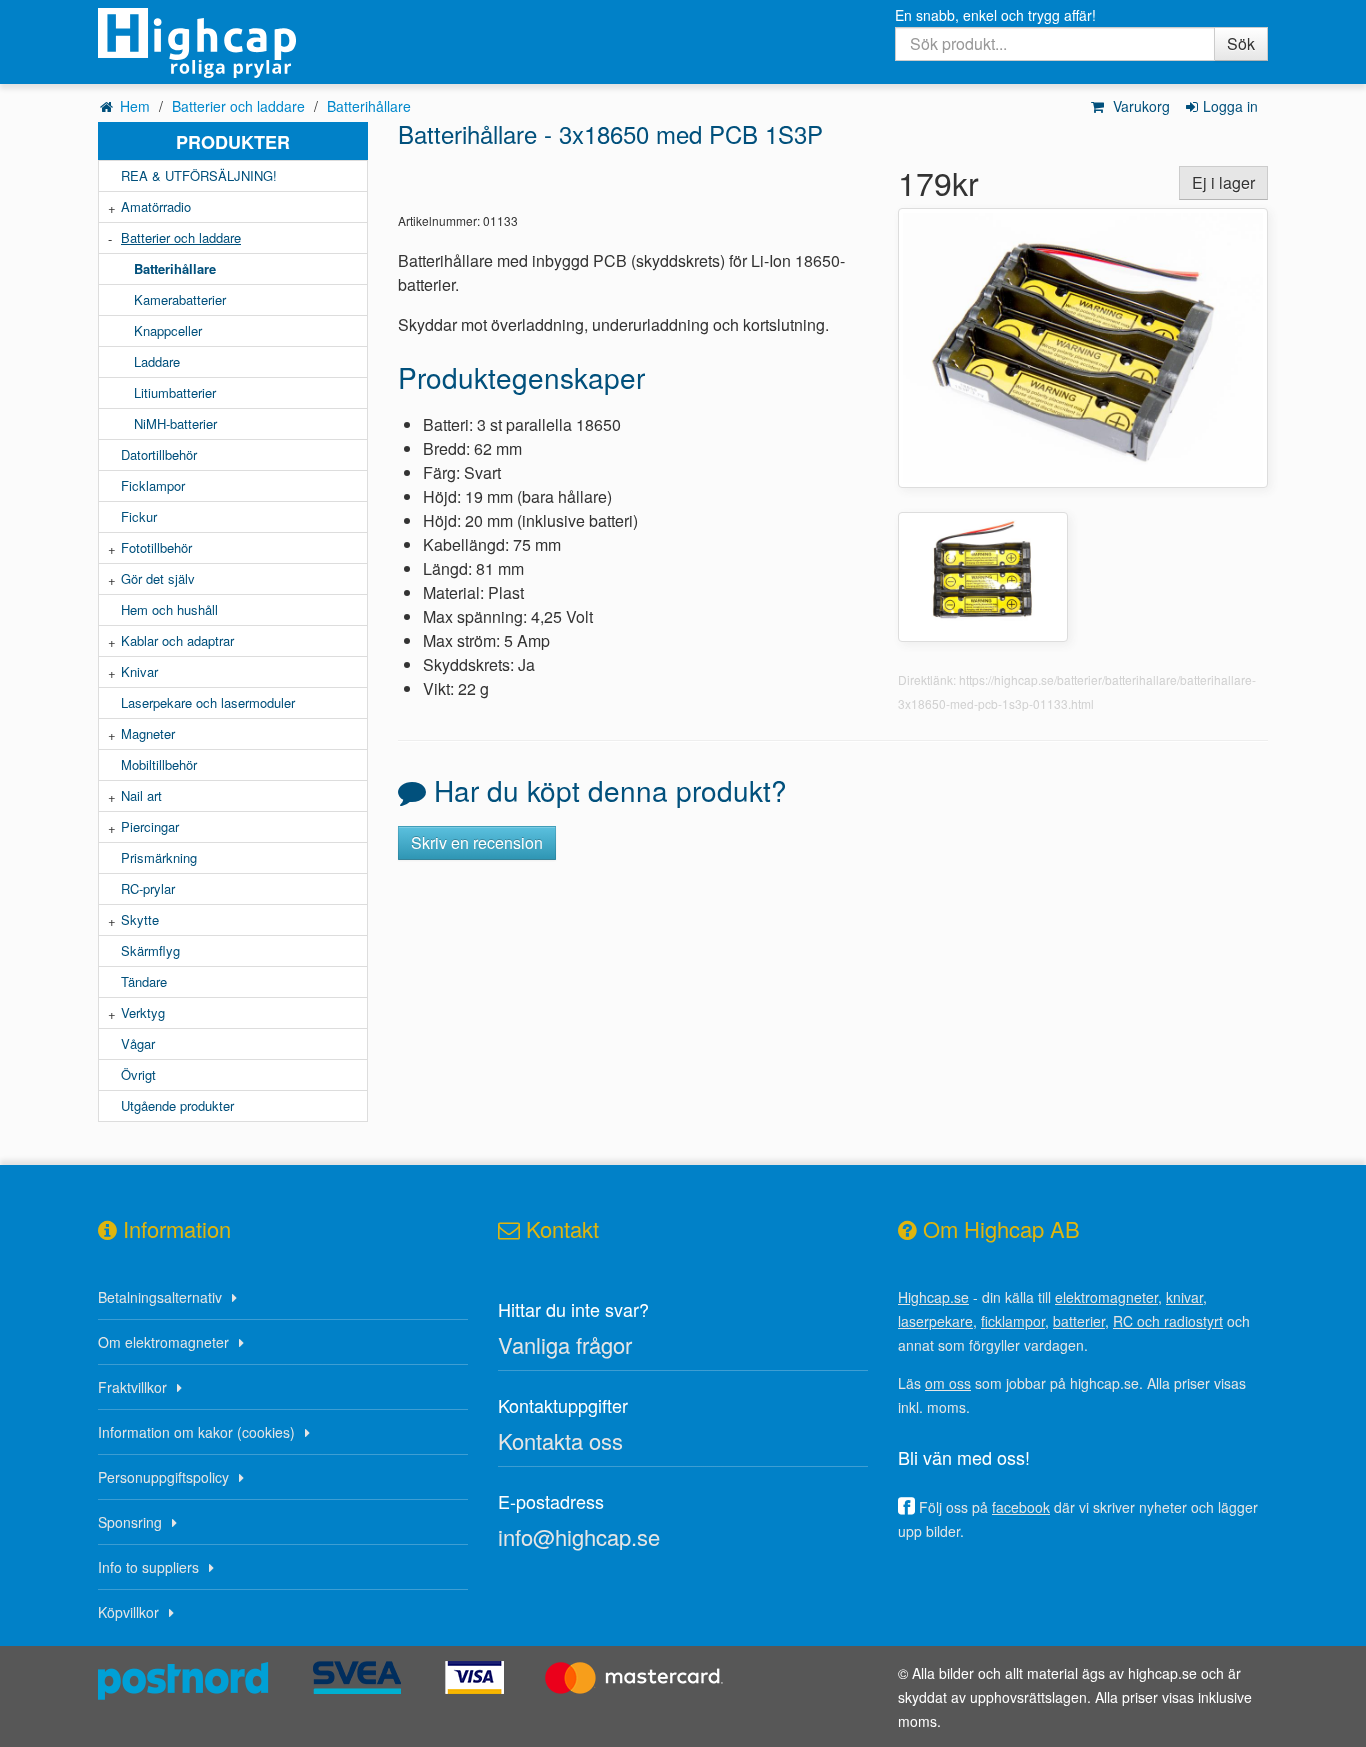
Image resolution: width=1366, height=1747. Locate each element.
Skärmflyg (150, 950)
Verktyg (143, 1012)
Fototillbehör (156, 547)
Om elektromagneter (163, 1342)
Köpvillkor (128, 1612)
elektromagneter (1106, 1297)
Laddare (157, 361)
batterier (1079, 1321)
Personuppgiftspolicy (163, 1477)
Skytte (140, 919)
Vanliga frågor (565, 1344)
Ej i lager (1223, 182)
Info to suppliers (148, 1567)
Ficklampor (153, 485)
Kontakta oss (560, 1440)
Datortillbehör (159, 454)
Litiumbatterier (175, 392)
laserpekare (935, 1321)
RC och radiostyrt (1168, 1321)
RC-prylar (148, 888)
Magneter (148, 733)
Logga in (1230, 106)
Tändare (144, 981)
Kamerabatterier (180, 299)
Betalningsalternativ (160, 1297)
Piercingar (150, 826)
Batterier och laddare (238, 106)
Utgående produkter (177, 1105)
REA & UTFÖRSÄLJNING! (199, 175)
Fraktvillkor (132, 1387)
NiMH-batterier (175, 423)
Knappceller (168, 330)
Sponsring (130, 1522)
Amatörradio (156, 206)
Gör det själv (158, 578)
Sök (1241, 43)
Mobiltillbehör (159, 764)
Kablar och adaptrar (177, 640)
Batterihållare (369, 106)
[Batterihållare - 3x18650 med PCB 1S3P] (1083, 345)
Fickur (139, 516)
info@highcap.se (579, 1536)
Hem (135, 106)
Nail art (141, 795)
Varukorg (1139, 106)
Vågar (138, 1043)
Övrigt (138, 1074)
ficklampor (1013, 1321)
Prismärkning (159, 857)
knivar (1184, 1297)
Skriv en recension (477, 842)
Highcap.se (933, 1297)
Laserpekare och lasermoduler (208, 702)
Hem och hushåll (169, 609)
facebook (1021, 1507)
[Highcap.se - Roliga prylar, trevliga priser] (233, 43)
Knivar (139, 671)
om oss (948, 1383)
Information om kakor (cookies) (196, 1432)
